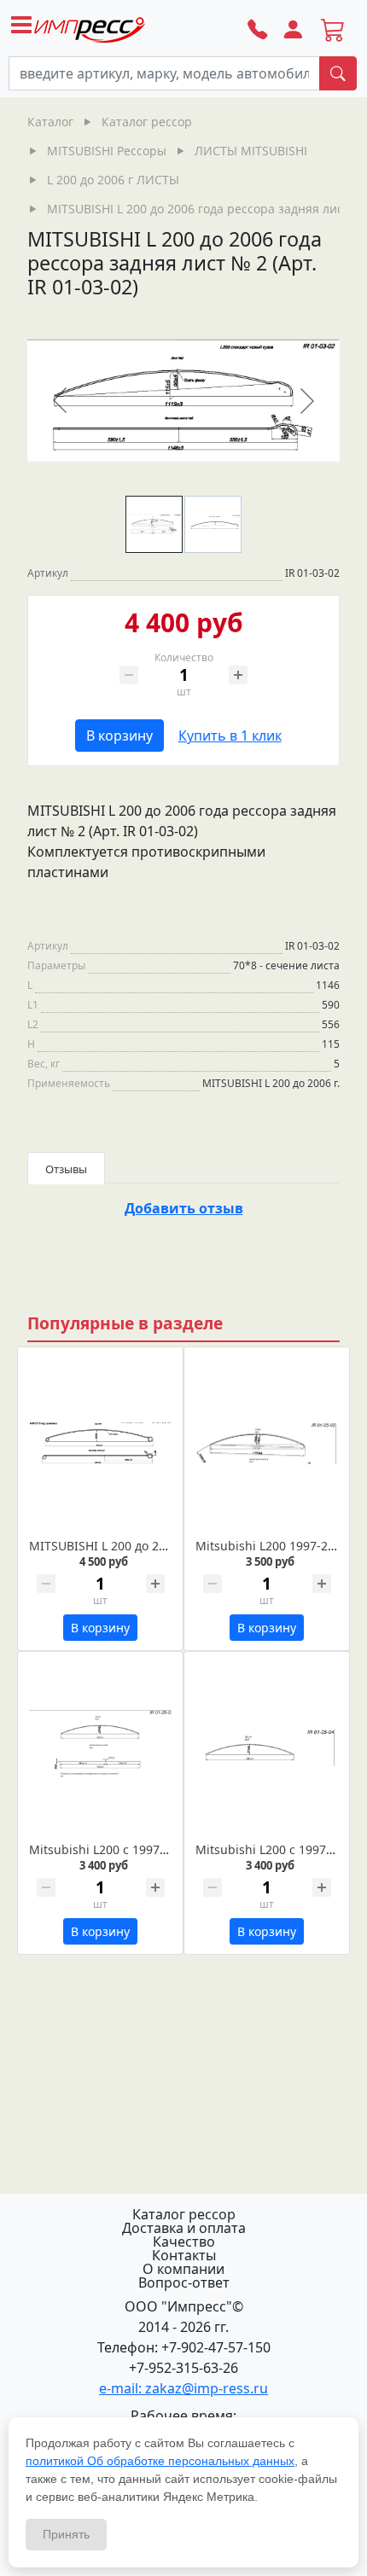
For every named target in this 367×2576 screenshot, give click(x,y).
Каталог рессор (184, 2214)
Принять (66, 2534)
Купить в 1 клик (230, 736)
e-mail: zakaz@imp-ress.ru (183, 2388)
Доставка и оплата (184, 2228)
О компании (183, 2269)
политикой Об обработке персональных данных (160, 2461)
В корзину (119, 736)
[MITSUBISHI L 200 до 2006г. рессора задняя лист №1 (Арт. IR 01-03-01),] (100, 1444)
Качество (184, 2242)
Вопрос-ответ (184, 2282)
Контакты (184, 2255)
